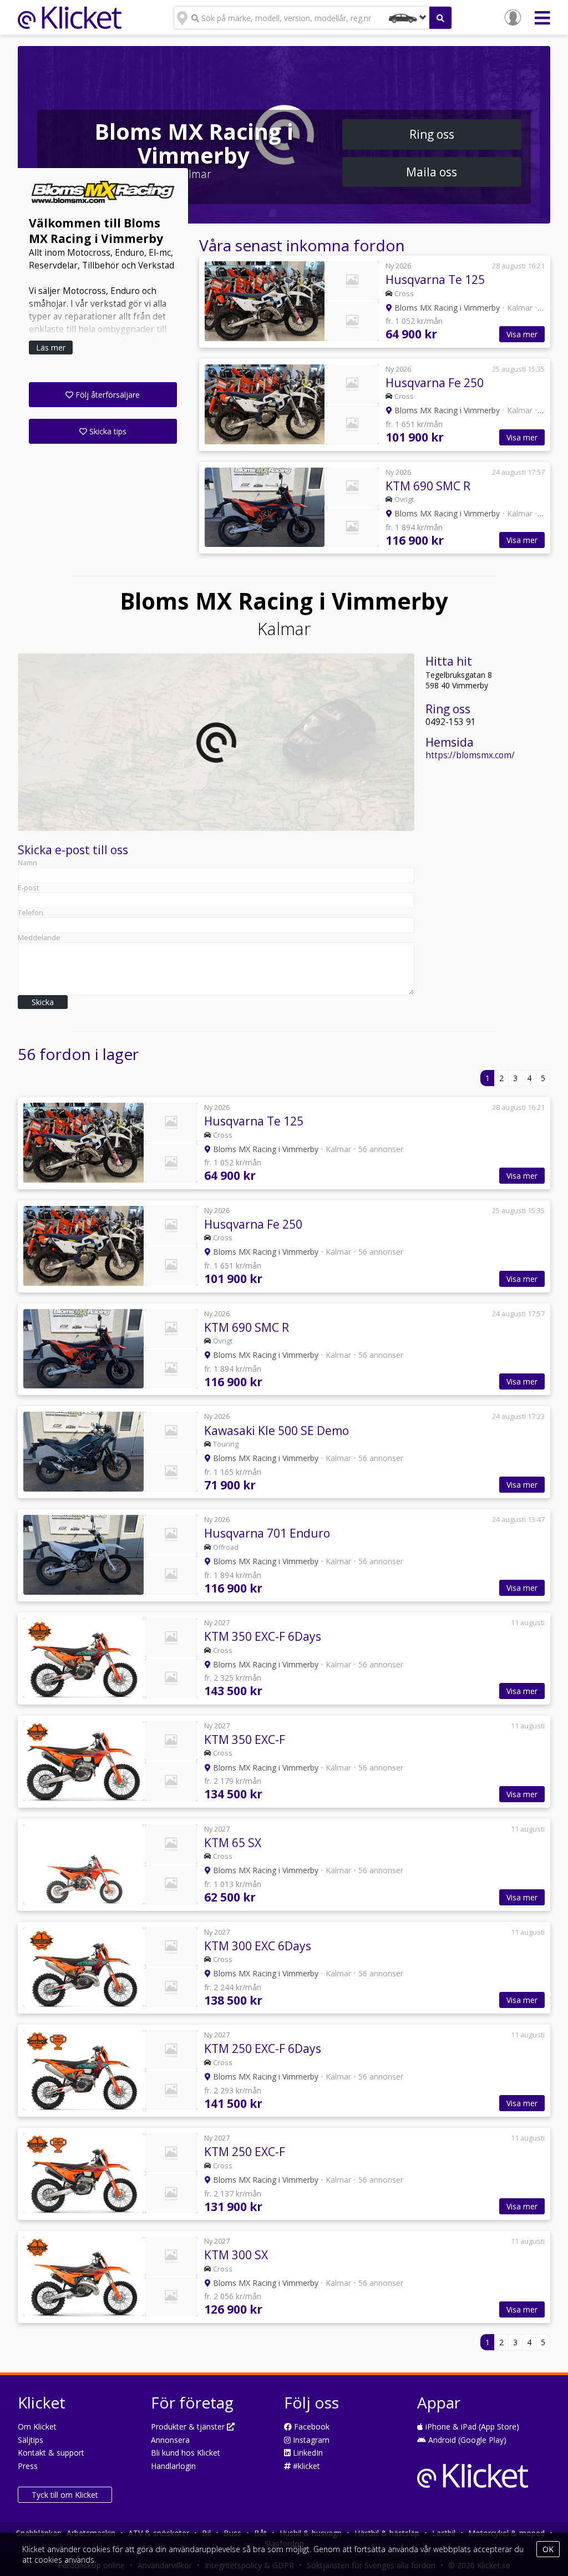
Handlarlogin (173, 2466)
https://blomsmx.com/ (470, 755)
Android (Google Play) (466, 2440)
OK (548, 2549)
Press (28, 2466)
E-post (28, 888)
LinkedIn (307, 2453)
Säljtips (31, 2440)
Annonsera (170, 2440)
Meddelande (39, 938)
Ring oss (432, 134)
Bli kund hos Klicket (186, 2453)
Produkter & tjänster (189, 2427)
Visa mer (522, 334)
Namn (27, 863)
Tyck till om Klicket (65, 2495)
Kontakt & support (51, 2453)
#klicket (305, 2466)
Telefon (31, 913)
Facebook (311, 2427)
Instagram (310, 2440)
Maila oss (432, 172)
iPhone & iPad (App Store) (471, 2427)
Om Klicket (37, 2427)
